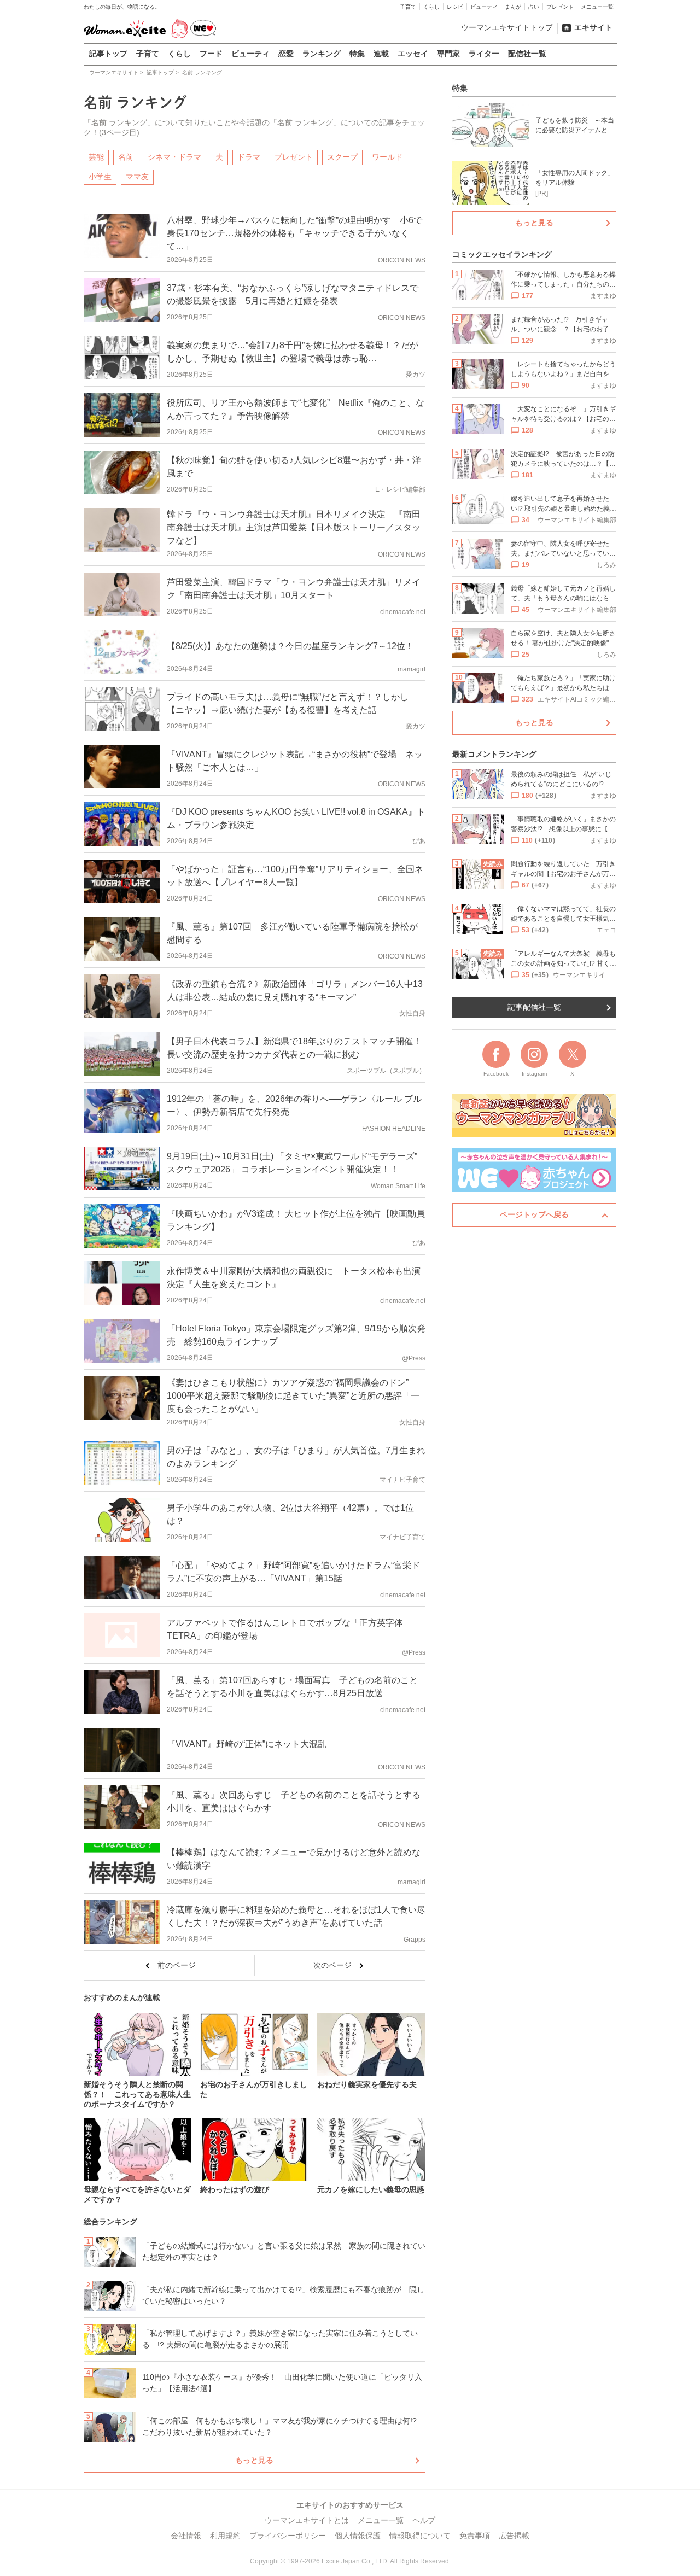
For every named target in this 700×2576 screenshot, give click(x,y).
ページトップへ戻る (534, 1214)
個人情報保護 (358, 2536)
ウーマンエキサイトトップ (507, 27)
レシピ (455, 7)
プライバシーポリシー (288, 2536)
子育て (408, 7)
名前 (126, 157)
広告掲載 (514, 2536)
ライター (484, 54)
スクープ (342, 157)
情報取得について (420, 2536)
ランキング (322, 54)
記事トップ (108, 54)
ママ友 (137, 177)
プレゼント (560, 7)
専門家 (448, 54)
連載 (381, 54)
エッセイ (413, 54)
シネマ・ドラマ (174, 157)
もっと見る (254, 2460)
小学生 (100, 177)
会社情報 (186, 2536)
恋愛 (286, 54)
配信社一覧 (527, 54)
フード (211, 54)
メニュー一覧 (597, 7)
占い (534, 7)
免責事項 (475, 2536)
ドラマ (249, 157)
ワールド (387, 157)
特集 (357, 54)
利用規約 (225, 2536)
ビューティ (484, 7)
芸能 (96, 157)
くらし (431, 7)
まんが (513, 7)
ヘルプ (424, 2520)
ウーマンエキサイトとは (307, 2520)
